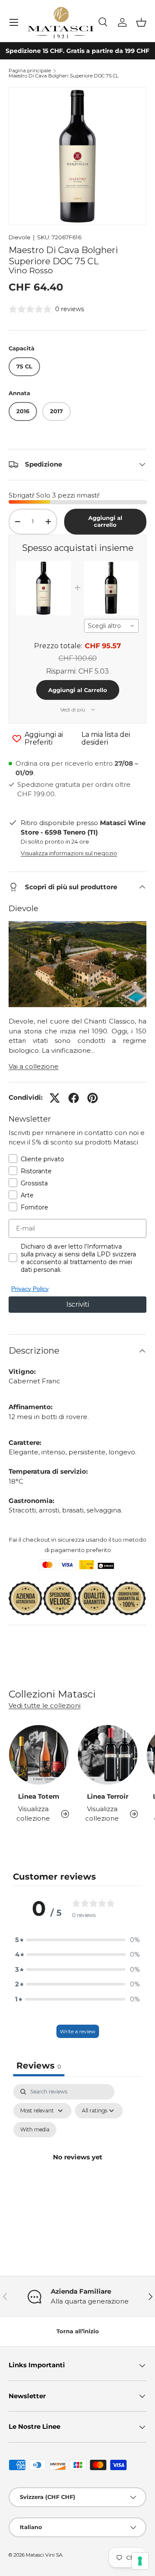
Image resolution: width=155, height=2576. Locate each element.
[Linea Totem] (39, 1755)
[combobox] (112, 626)
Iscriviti (78, 1304)
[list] (77, 156)
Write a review (78, 2031)
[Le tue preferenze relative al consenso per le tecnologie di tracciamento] (140, 2561)
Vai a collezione (34, 1066)
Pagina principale (30, 71)
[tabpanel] (77, 2167)
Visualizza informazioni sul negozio (69, 853)
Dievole (20, 237)
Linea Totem (39, 1796)
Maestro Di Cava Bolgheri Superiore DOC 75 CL (64, 76)
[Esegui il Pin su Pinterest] (93, 1098)
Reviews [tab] (39, 2066)
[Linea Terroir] (108, 1755)
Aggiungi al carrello (105, 521)
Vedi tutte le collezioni (45, 1705)
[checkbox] (35, 2130)
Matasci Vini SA (44, 2555)
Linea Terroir (108, 1796)
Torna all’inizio (78, 2331)
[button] (141, 22)
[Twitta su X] (55, 1098)
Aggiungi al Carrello (78, 690)
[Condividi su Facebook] (74, 1098)
